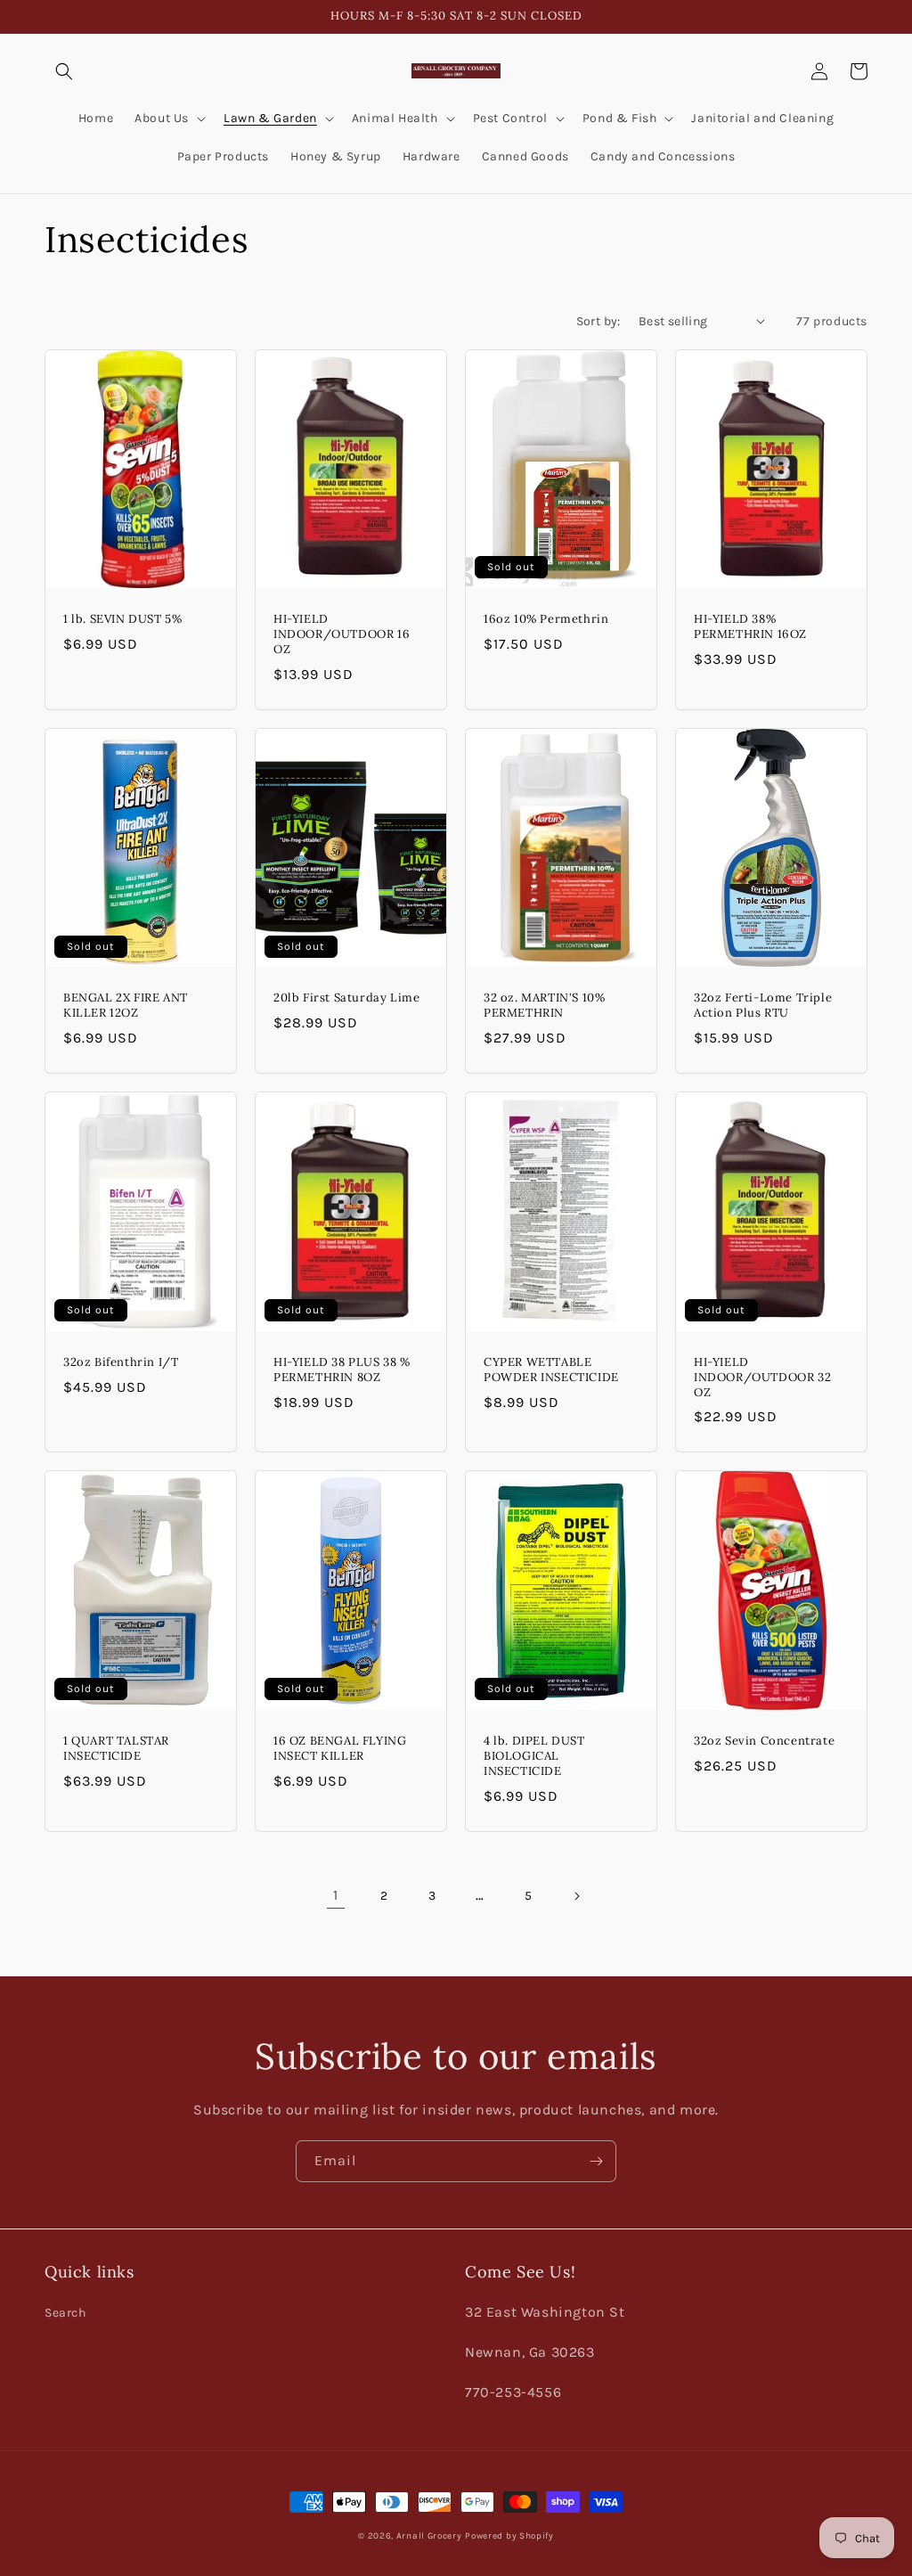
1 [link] (336, 1895)
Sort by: (598, 321)
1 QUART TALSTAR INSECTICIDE (116, 1749)
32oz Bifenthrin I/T (121, 1362)
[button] (64, 71)
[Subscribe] (596, 2161)
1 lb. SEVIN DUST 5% (122, 619)
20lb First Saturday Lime (346, 998)
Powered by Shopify (509, 2536)
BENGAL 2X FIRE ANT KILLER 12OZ (126, 1006)
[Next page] (576, 1896)
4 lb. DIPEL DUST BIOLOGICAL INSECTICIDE (534, 1756)
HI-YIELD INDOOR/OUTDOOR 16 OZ (342, 634)
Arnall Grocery (429, 2536)
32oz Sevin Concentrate (764, 1741)
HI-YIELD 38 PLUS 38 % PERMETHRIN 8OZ (342, 1370)
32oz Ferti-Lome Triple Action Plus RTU (763, 1006)
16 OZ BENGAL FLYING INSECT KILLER (340, 1749)
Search (65, 2313)
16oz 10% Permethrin (546, 619)
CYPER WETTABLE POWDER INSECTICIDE (551, 1370)
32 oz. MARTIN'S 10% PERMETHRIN (544, 1006)
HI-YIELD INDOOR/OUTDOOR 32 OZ (762, 1378)
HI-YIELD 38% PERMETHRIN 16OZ (750, 627)
